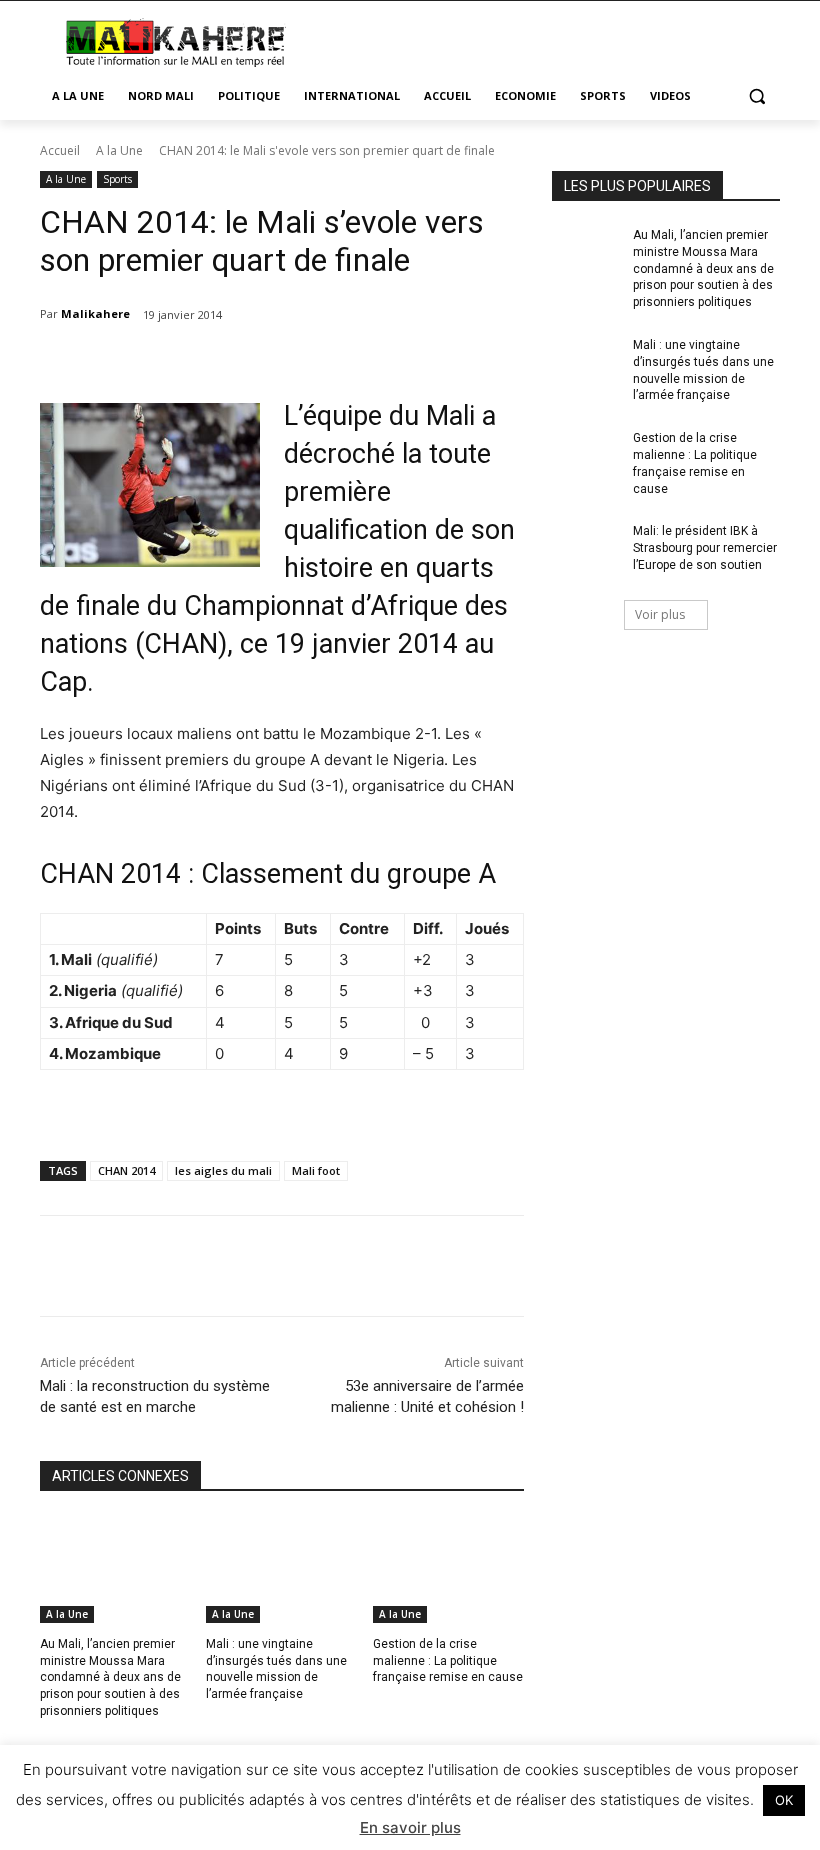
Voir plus (660, 614)
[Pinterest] (293, 1266)
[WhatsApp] (339, 1266)
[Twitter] (247, 1266)
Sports (117, 179)
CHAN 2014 (126, 1170)
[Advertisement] (546, 40)
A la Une (119, 150)
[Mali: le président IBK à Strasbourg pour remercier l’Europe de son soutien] (586, 547)
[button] (756, 96)
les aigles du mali (223, 1170)
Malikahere (95, 313)
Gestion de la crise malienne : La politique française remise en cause (448, 1661)
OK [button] (784, 1800)
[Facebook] (201, 1266)
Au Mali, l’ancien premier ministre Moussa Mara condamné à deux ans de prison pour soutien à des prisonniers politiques (110, 1677)
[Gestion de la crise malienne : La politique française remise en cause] (448, 1570)
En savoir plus (410, 1827)
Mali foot (316, 1170)
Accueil (60, 150)
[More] (386, 1266)
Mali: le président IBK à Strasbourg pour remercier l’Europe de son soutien (705, 548)
